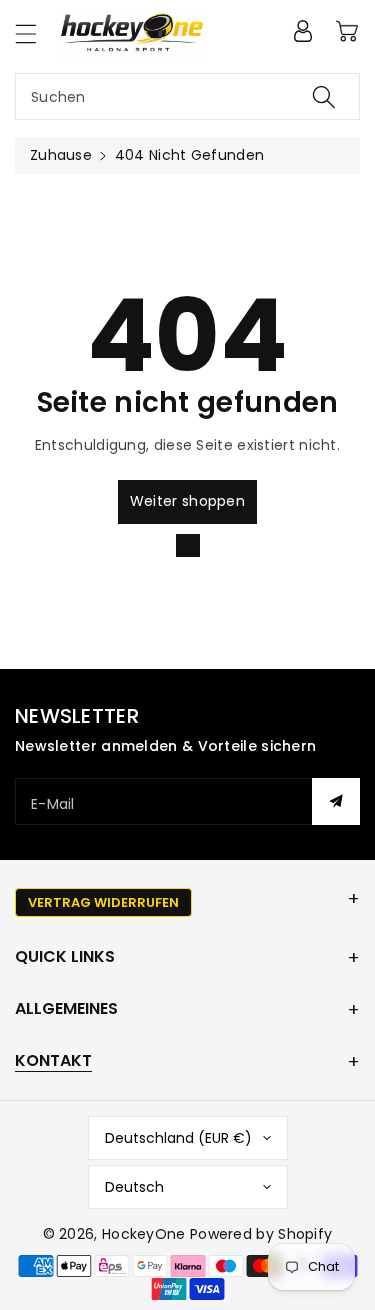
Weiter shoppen (187, 501)
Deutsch (134, 1187)
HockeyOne (144, 1234)
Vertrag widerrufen (103, 902)
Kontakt (53, 1060)
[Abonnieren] (336, 801)
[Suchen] (324, 96)
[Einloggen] (303, 31)
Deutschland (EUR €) (178, 1138)
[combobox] (187, 96)
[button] (35, 33)
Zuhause (61, 155)
